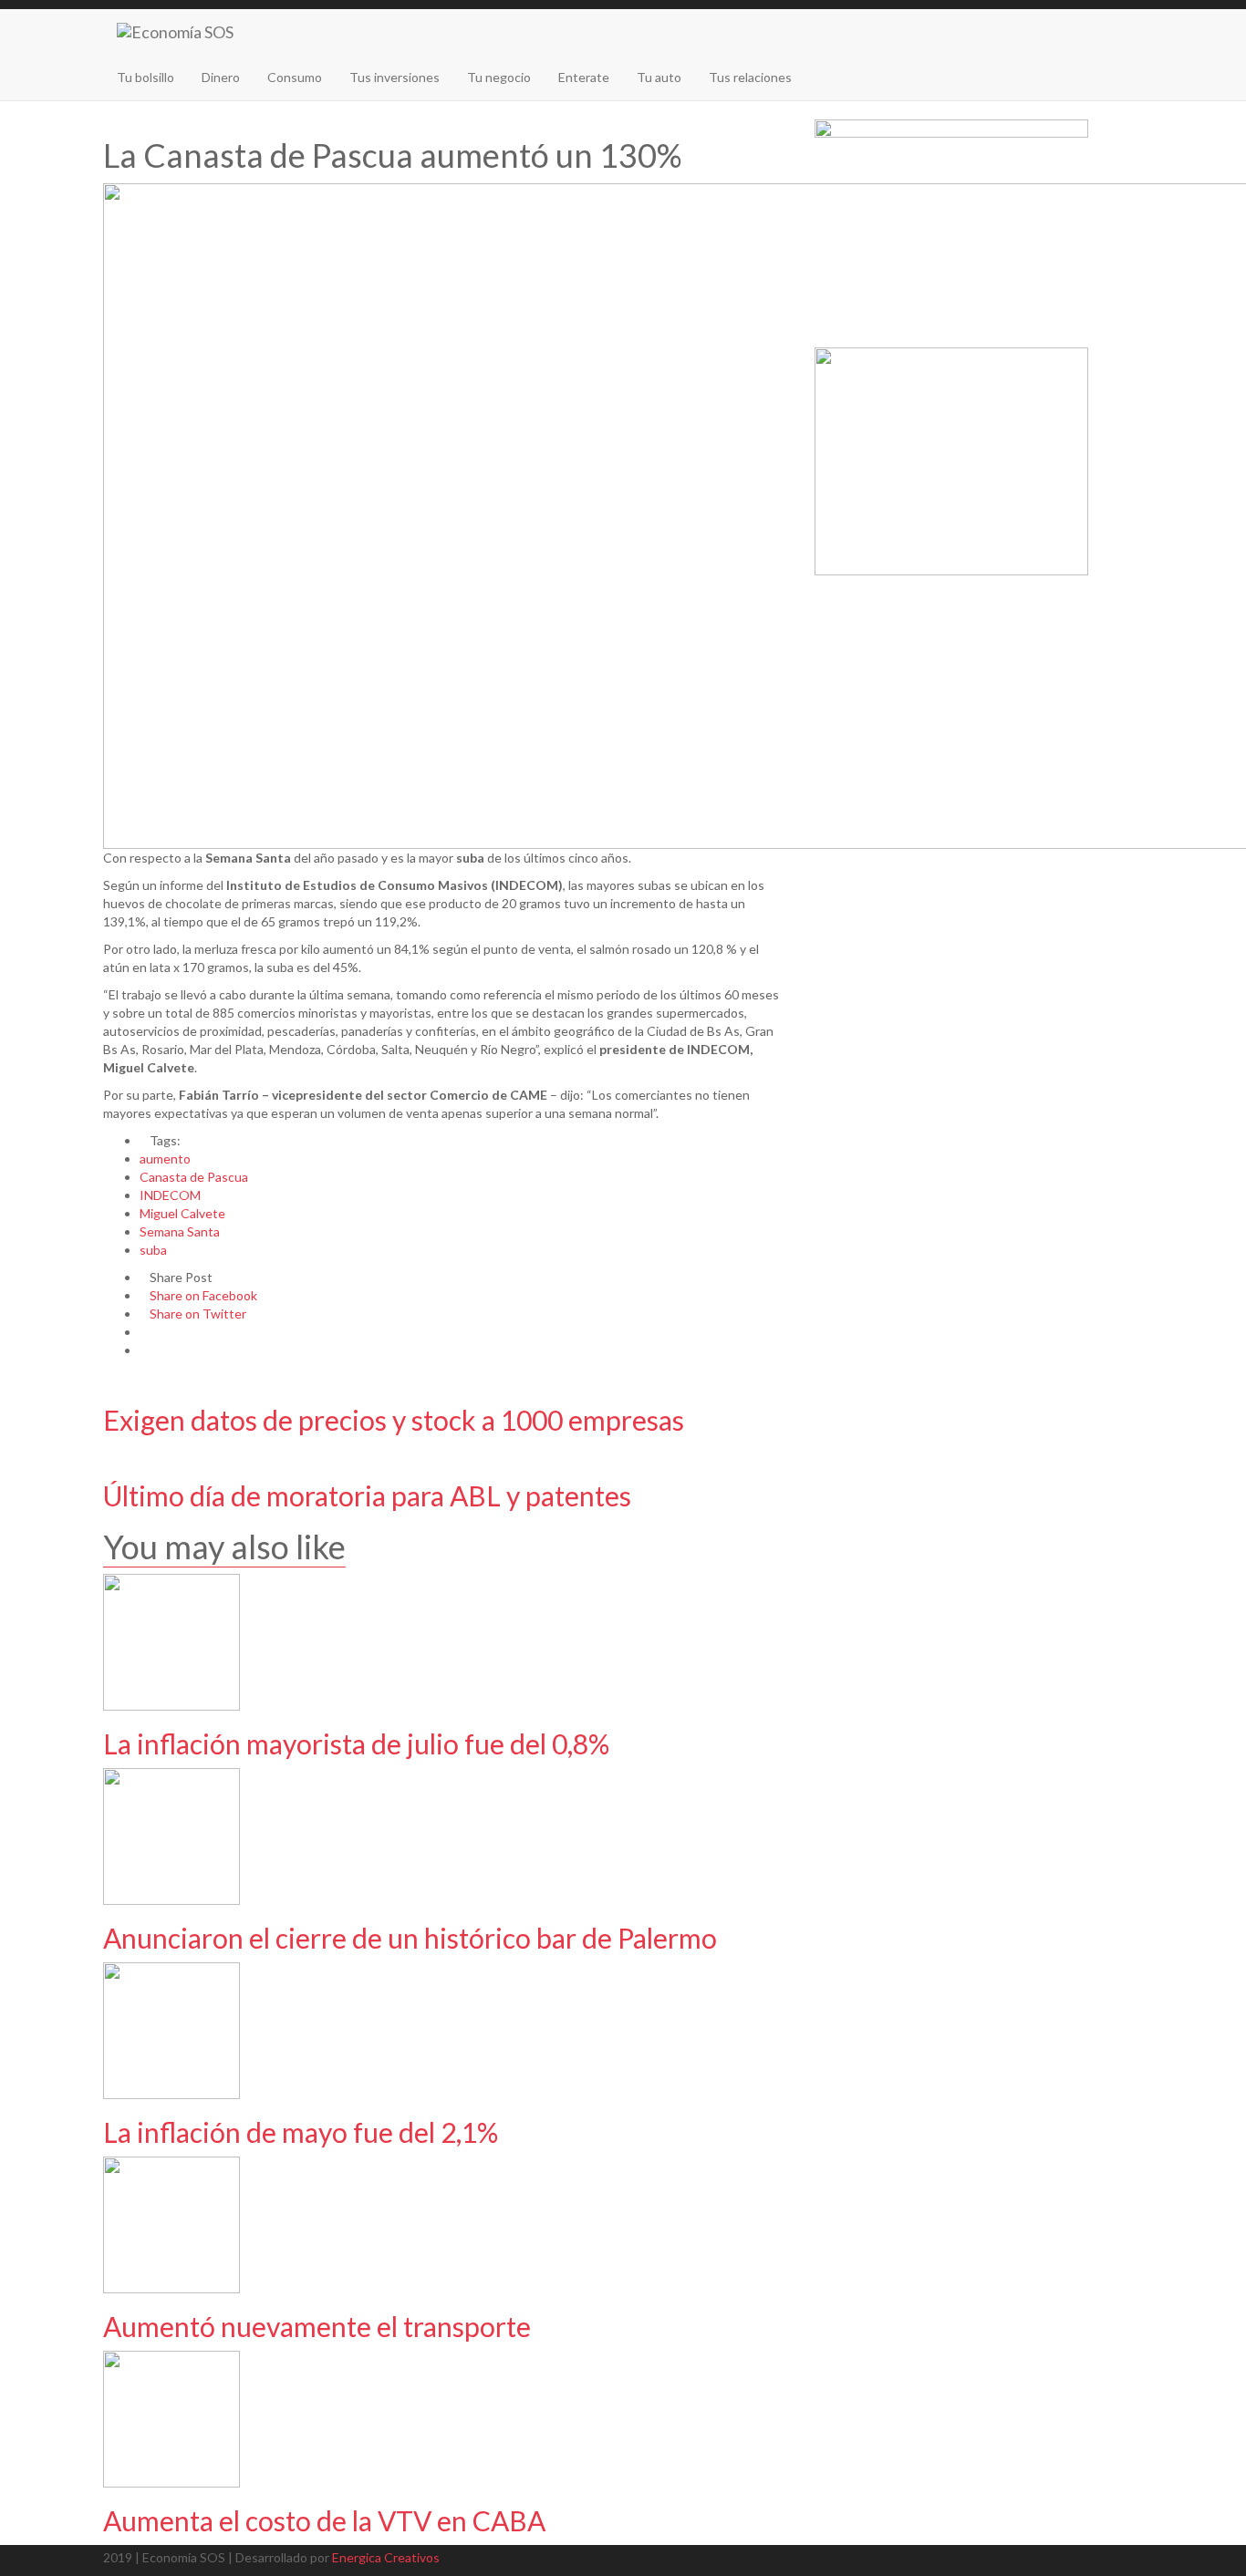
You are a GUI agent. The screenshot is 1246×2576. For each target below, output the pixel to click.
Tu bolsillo (145, 77)
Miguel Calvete (182, 1213)
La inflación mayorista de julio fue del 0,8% (356, 1743)
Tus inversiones (395, 77)
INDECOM (170, 1195)
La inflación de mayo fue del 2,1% (301, 2132)
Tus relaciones (750, 77)
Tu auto (659, 77)
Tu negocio (499, 77)
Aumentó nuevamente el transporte (317, 2326)
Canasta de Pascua (194, 1177)
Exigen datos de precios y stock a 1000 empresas (394, 1420)
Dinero (221, 77)
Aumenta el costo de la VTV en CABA (324, 2520)
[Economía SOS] (175, 32)
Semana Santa (180, 1231)
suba (153, 1250)
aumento (165, 1159)
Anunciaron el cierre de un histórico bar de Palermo (410, 1938)
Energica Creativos (386, 2557)
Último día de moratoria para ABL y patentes (367, 1495)
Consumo (295, 77)
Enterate (584, 77)
